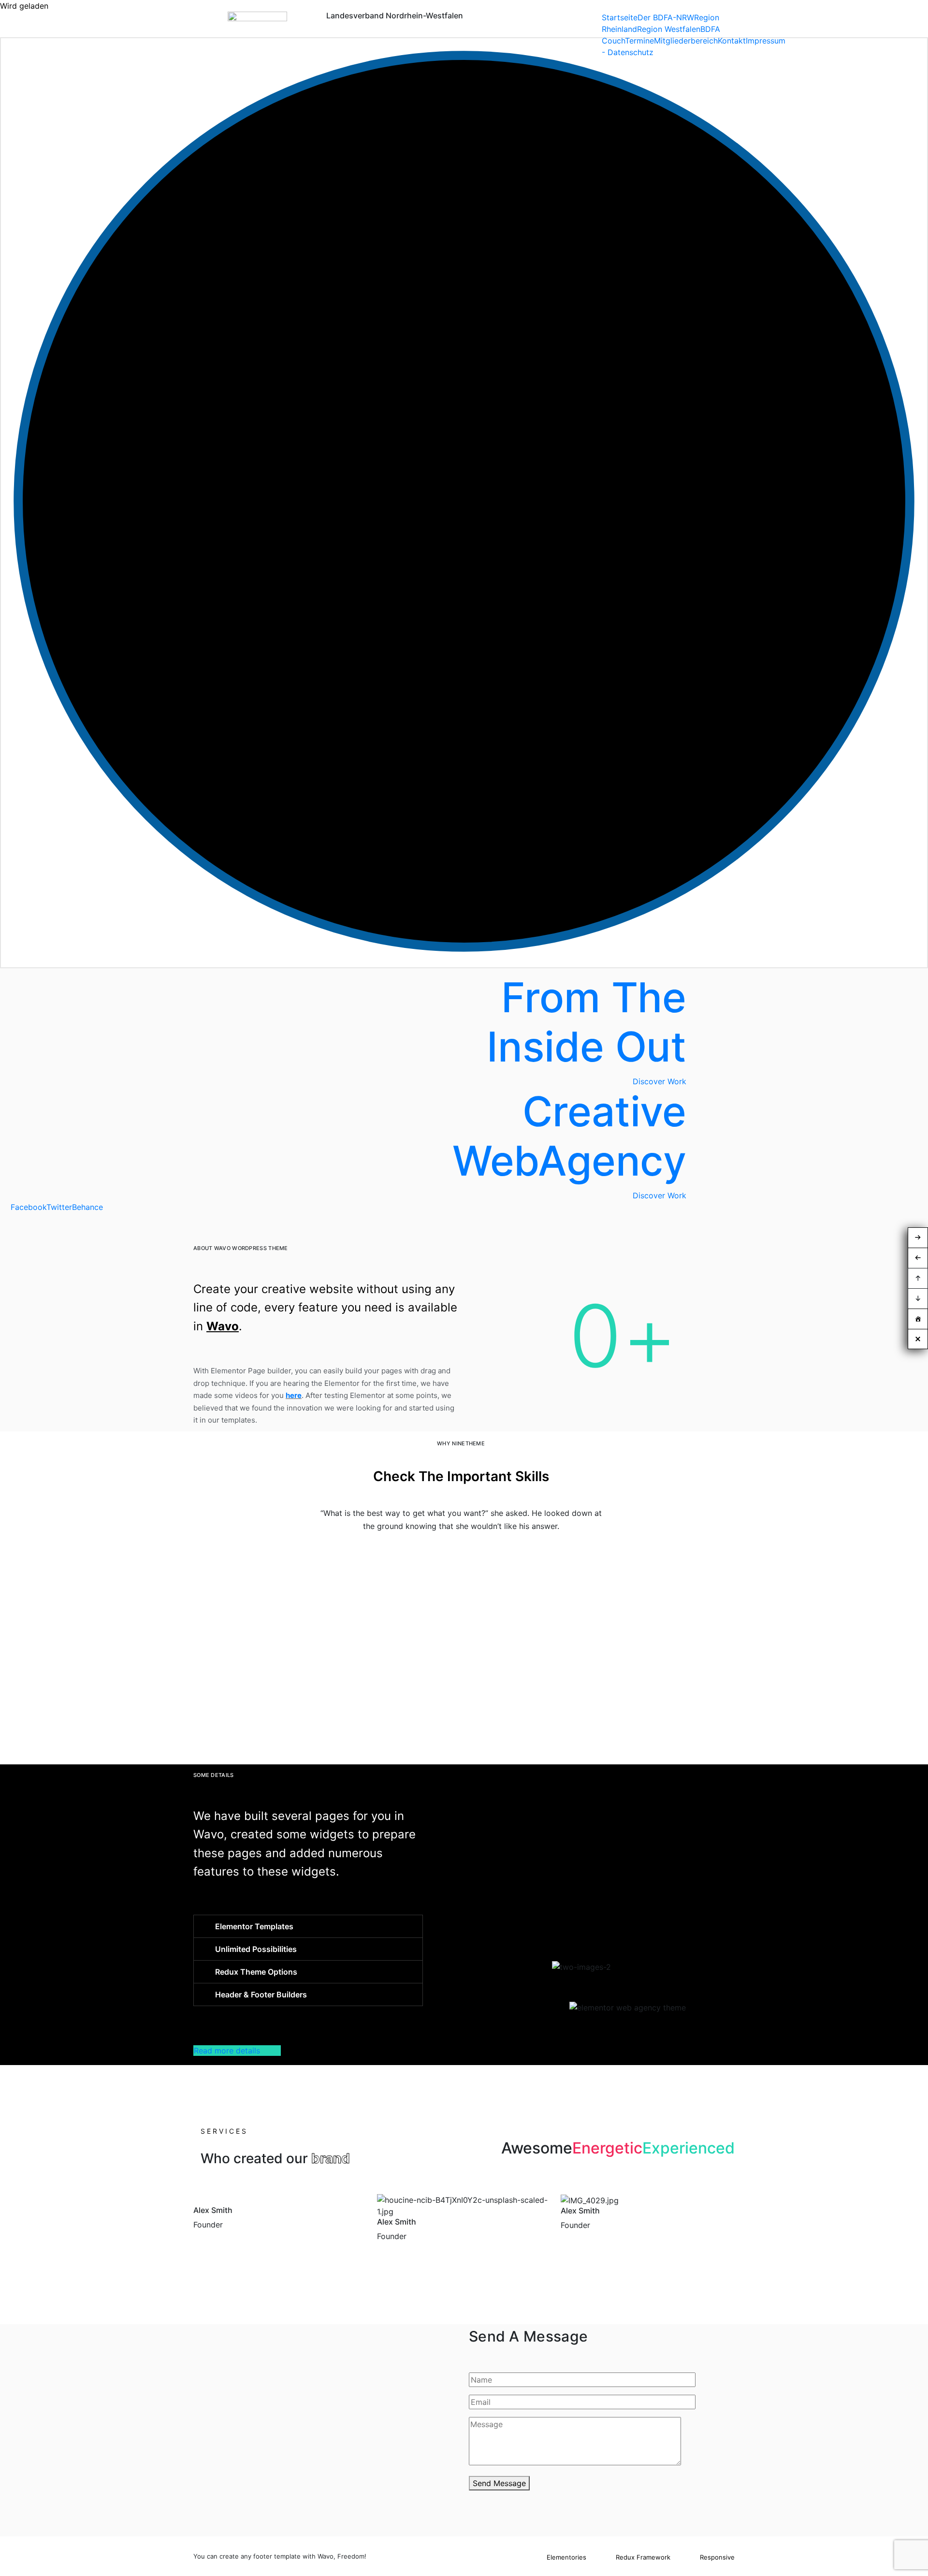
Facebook (29, 1207)
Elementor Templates (254, 1926)
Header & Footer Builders (261, 1994)
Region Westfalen (669, 29)
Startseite (620, 17)
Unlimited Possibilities (256, 1949)
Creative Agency (569, 1136)
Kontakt (732, 41)
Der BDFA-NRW (666, 17)
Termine (639, 41)
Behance (87, 1207)
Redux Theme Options (256, 1972)
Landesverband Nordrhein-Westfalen (395, 15)
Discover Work (660, 1195)
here (294, 1395)
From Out (587, 1022)
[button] (308, 1926)
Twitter (59, 1207)
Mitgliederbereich (686, 41)
